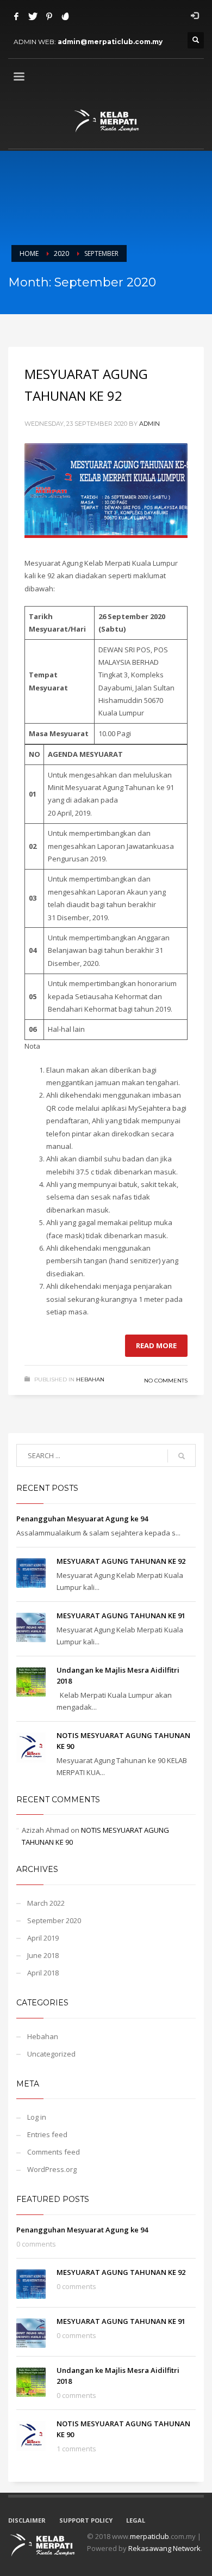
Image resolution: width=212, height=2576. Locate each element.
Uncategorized (51, 2054)
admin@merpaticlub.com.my (110, 42)
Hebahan (90, 1379)
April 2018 (43, 1973)
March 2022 (46, 1903)
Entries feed (47, 2134)
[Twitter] (33, 16)
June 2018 (43, 1955)
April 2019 (43, 1938)
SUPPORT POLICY (86, 2520)
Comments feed (54, 2152)
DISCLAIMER (27, 2520)
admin (149, 424)
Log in (37, 2117)
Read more (156, 1345)
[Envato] (65, 16)
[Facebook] (16, 16)
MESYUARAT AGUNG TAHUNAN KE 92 (121, 1561)
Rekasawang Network (164, 2548)
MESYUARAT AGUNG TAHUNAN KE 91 (121, 1616)
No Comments (166, 1381)
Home (29, 253)
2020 (61, 253)
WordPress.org (52, 2169)
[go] (182, 1456)
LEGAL (136, 2520)
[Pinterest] (49, 16)
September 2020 (54, 1920)
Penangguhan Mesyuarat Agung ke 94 (82, 1519)
